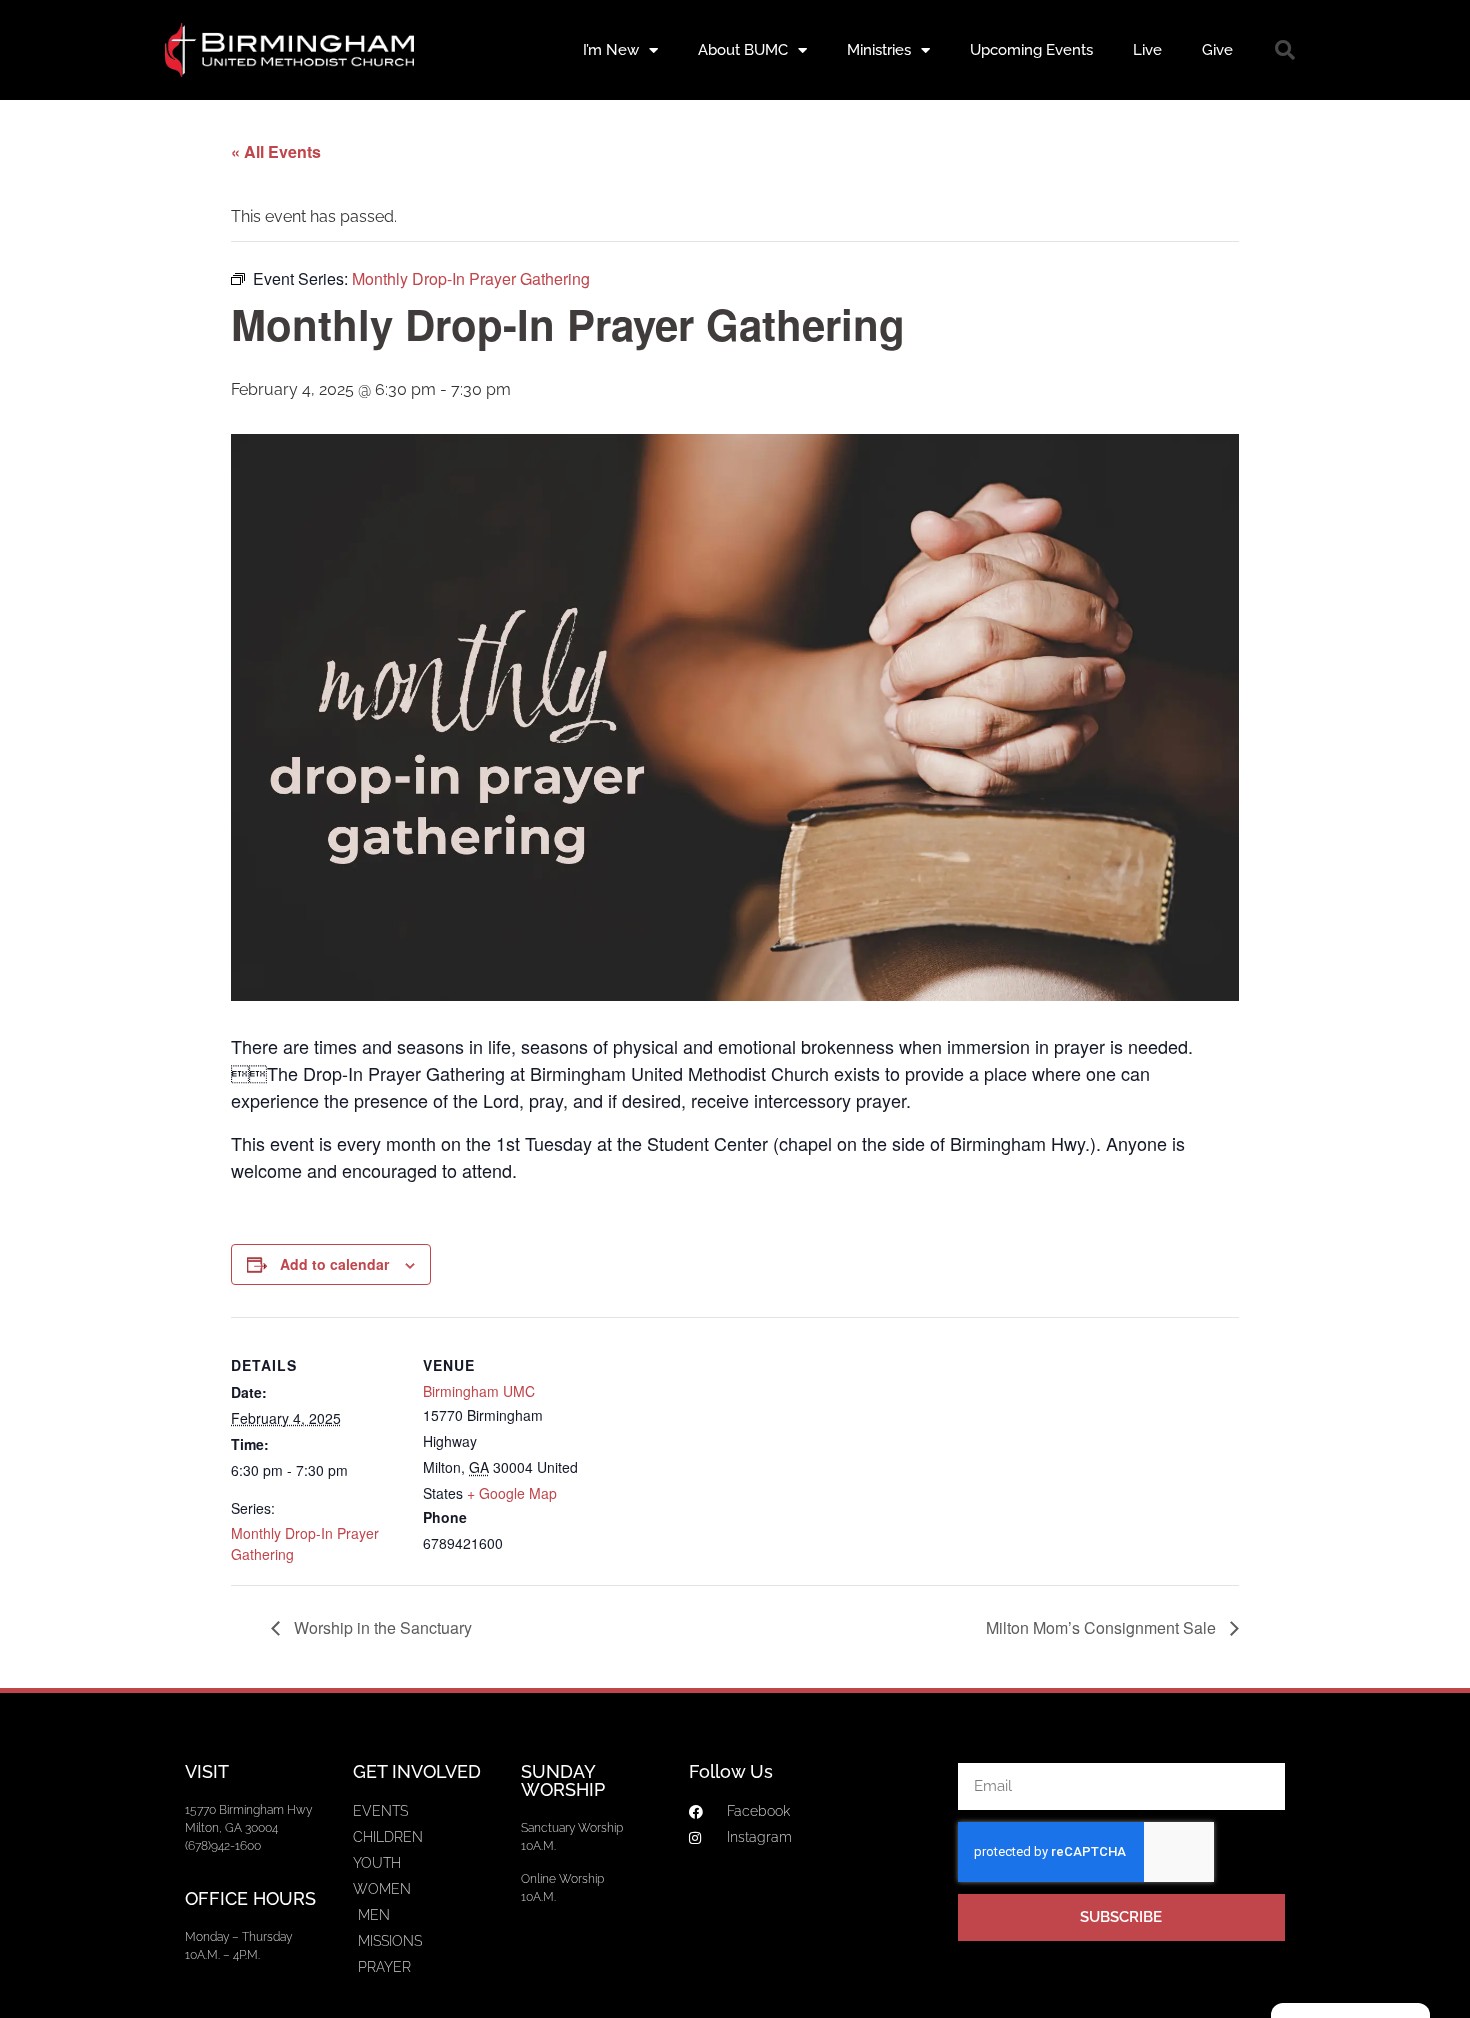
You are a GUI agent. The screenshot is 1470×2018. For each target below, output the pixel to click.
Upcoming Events (1031, 50)
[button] (1285, 50)
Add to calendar (334, 1264)
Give (1217, 50)
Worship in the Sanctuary (381, 1627)
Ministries (879, 50)
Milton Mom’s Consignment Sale (1103, 1627)
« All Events (276, 151)
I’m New (611, 50)
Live (1147, 50)
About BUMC (743, 50)
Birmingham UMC (479, 1391)
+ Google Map (512, 1493)
